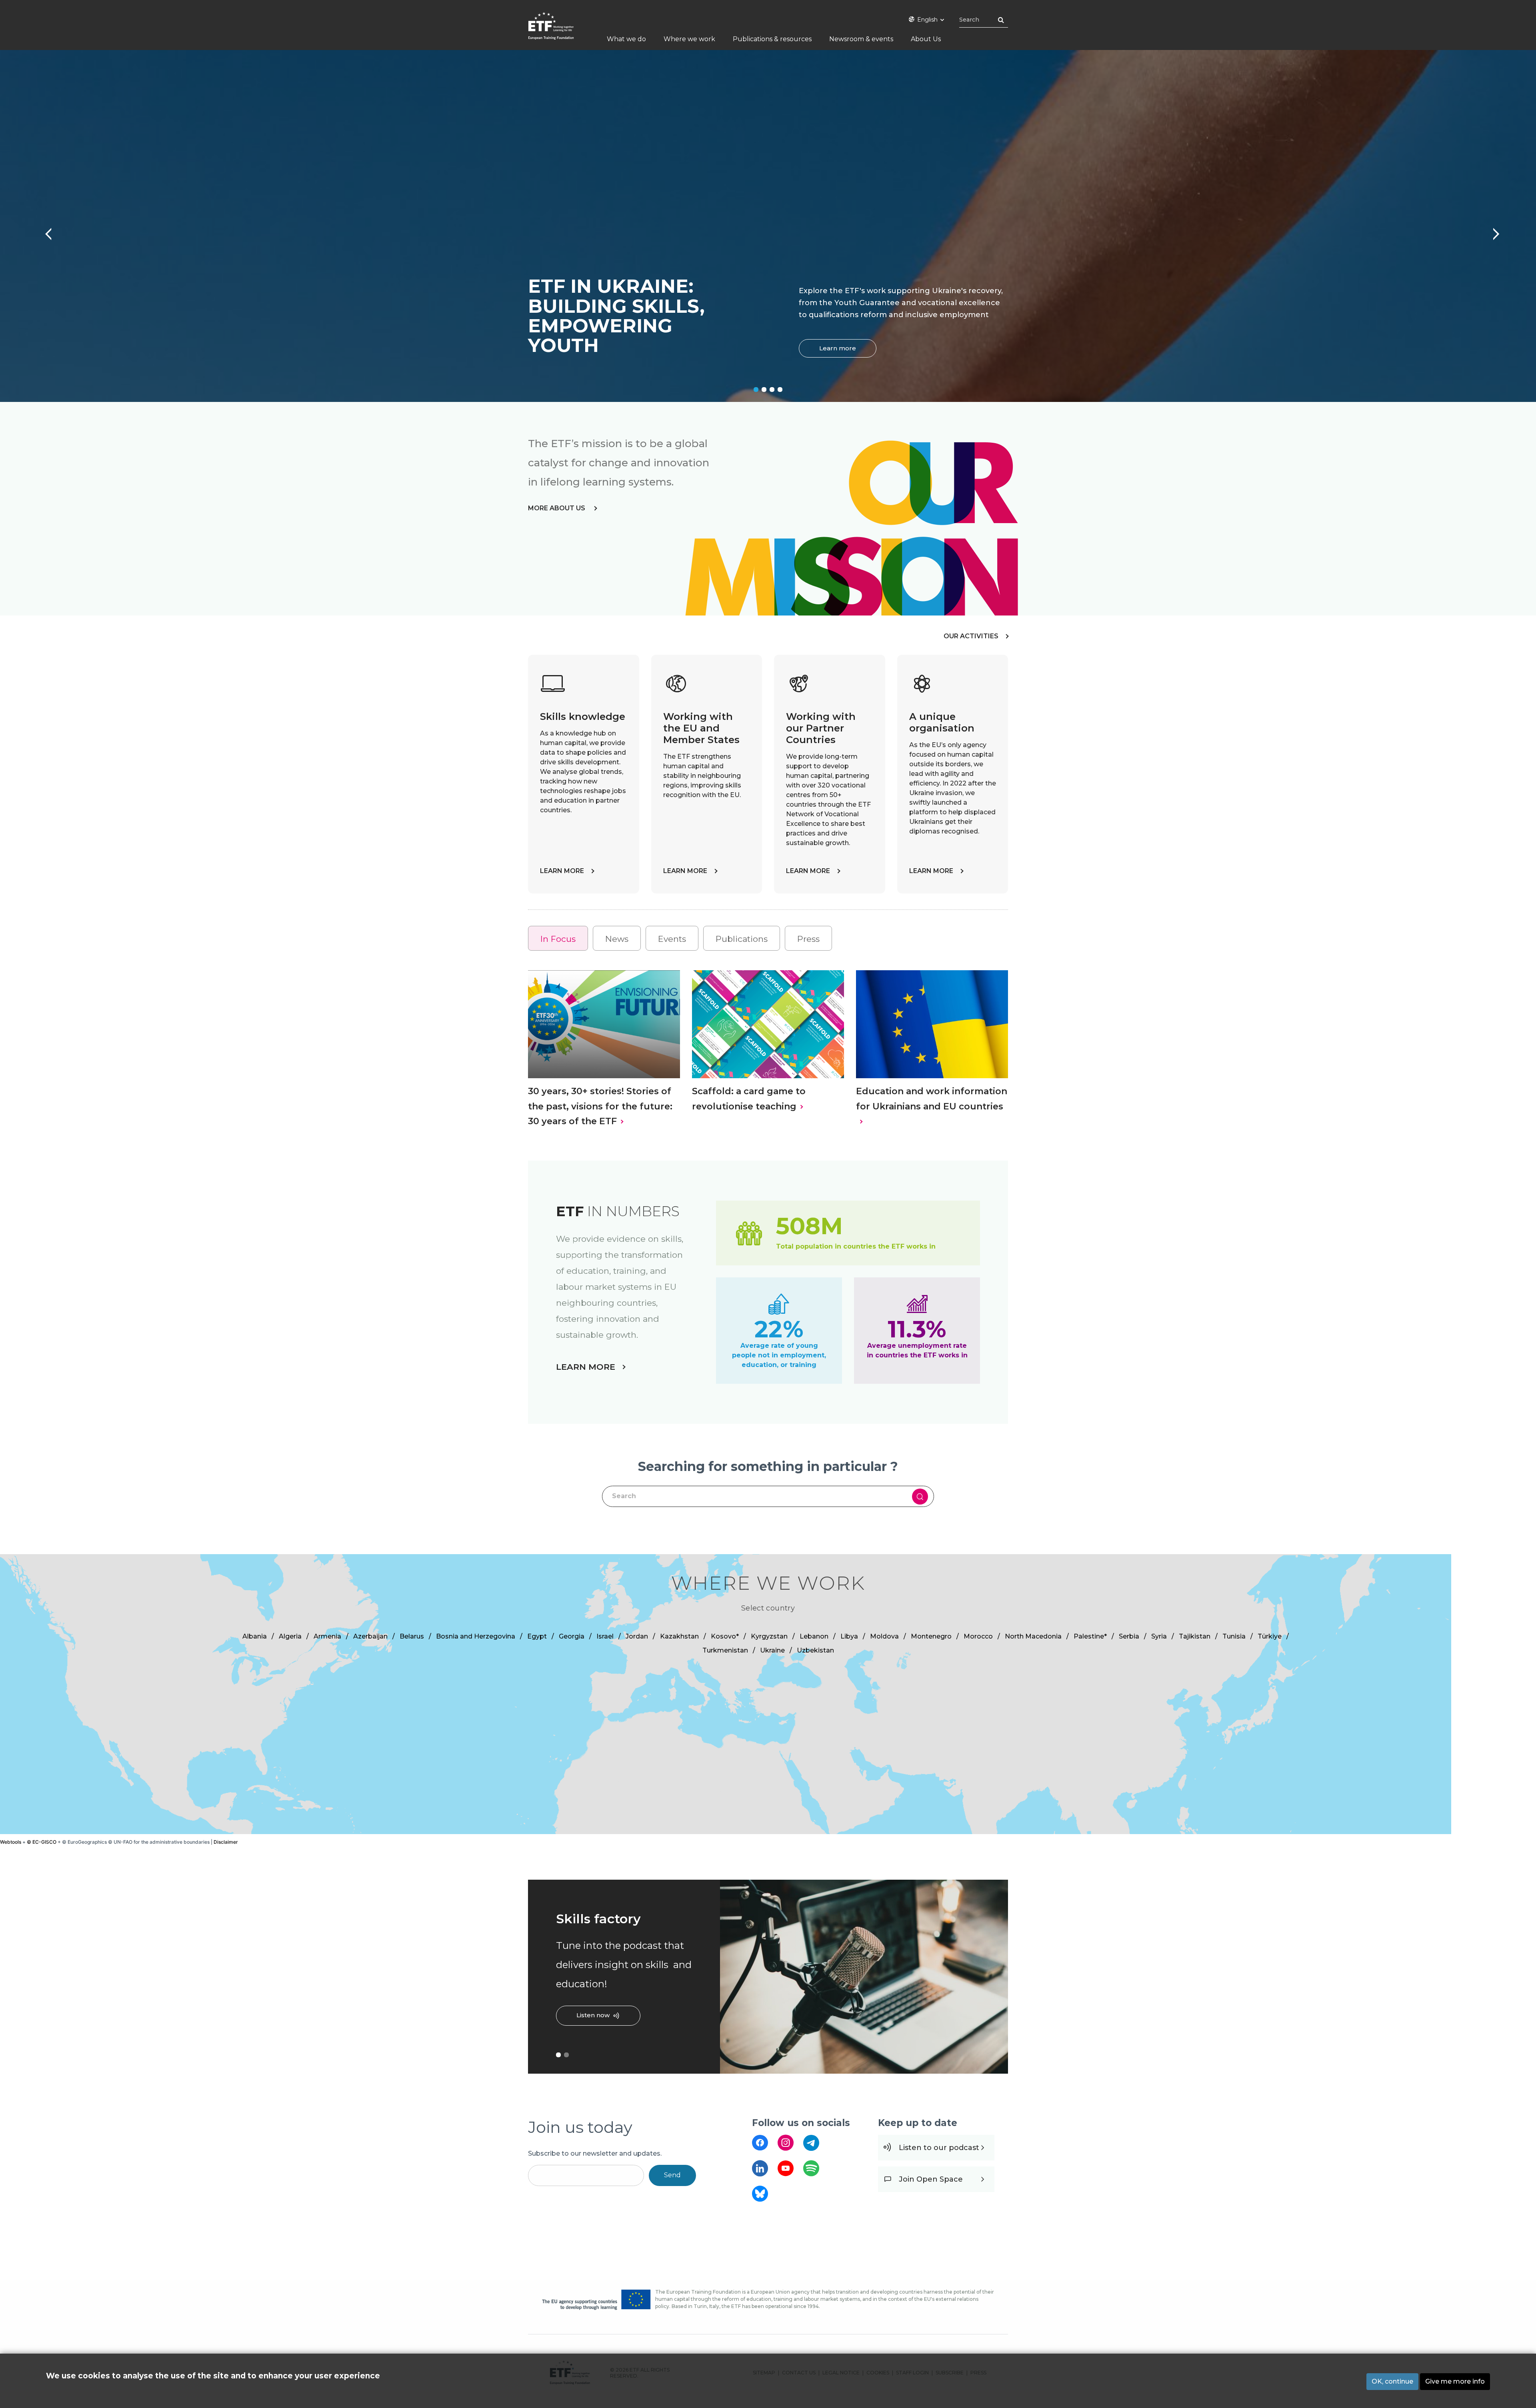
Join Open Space (931, 2179)
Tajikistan (1195, 1636)
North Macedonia (1033, 1636)
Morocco (978, 1636)
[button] (723, 1687)
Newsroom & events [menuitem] (861, 39)
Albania (255, 1636)
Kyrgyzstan (769, 1636)
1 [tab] (756, 390)
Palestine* (1090, 1636)
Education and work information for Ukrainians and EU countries (932, 1099)
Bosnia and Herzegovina (476, 1636)
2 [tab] (764, 390)
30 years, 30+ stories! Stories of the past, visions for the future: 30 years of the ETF (600, 1106)
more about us (557, 508)
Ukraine (772, 1650)
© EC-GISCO (42, 1842)
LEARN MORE (562, 871)
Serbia (1129, 1636)
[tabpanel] (768, 226)
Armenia (327, 1636)
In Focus (558, 939)
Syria (1159, 1636)
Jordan (637, 1636)
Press (808, 939)
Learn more (838, 348)
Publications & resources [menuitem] (772, 39)
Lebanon (814, 1636)
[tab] (558, 938)
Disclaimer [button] (226, 1842)
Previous (44, 230)
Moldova (884, 1636)
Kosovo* (725, 1636)
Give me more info (1455, 2381)
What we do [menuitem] (626, 39)
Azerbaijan (370, 1636)
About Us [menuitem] (926, 39)
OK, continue (1392, 2381)
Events (672, 939)
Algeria (290, 1636)
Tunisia (1234, 1636)
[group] (768, 1694)
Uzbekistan (815, 1650)
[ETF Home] (559, 31)
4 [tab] (780, 390)
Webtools (11, 1842)
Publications (742, 939)
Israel (605, 1636)
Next (1492, 230)
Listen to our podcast (939, 2148)
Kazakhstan (679, 1636)
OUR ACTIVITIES (971, 636)
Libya (849, 1636)
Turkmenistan (725, 1650)
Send (672, 2175)
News (617, 939)
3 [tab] (772, 390)
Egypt (537, 1636)
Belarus (412, 1636)
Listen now (593, 2015)
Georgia (572, 1636)
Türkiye (1270, 1636)
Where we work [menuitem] (689, 39)
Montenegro (931, 1636)
